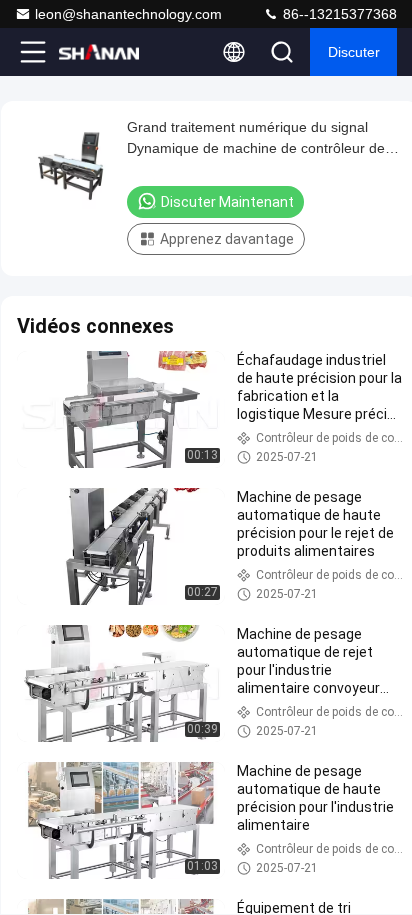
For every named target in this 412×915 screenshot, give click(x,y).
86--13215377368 (338, 14)
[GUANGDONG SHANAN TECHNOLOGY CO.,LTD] (99, 52)
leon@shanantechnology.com (128, 14)
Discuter (354, 52)
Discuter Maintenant (227, 202)
